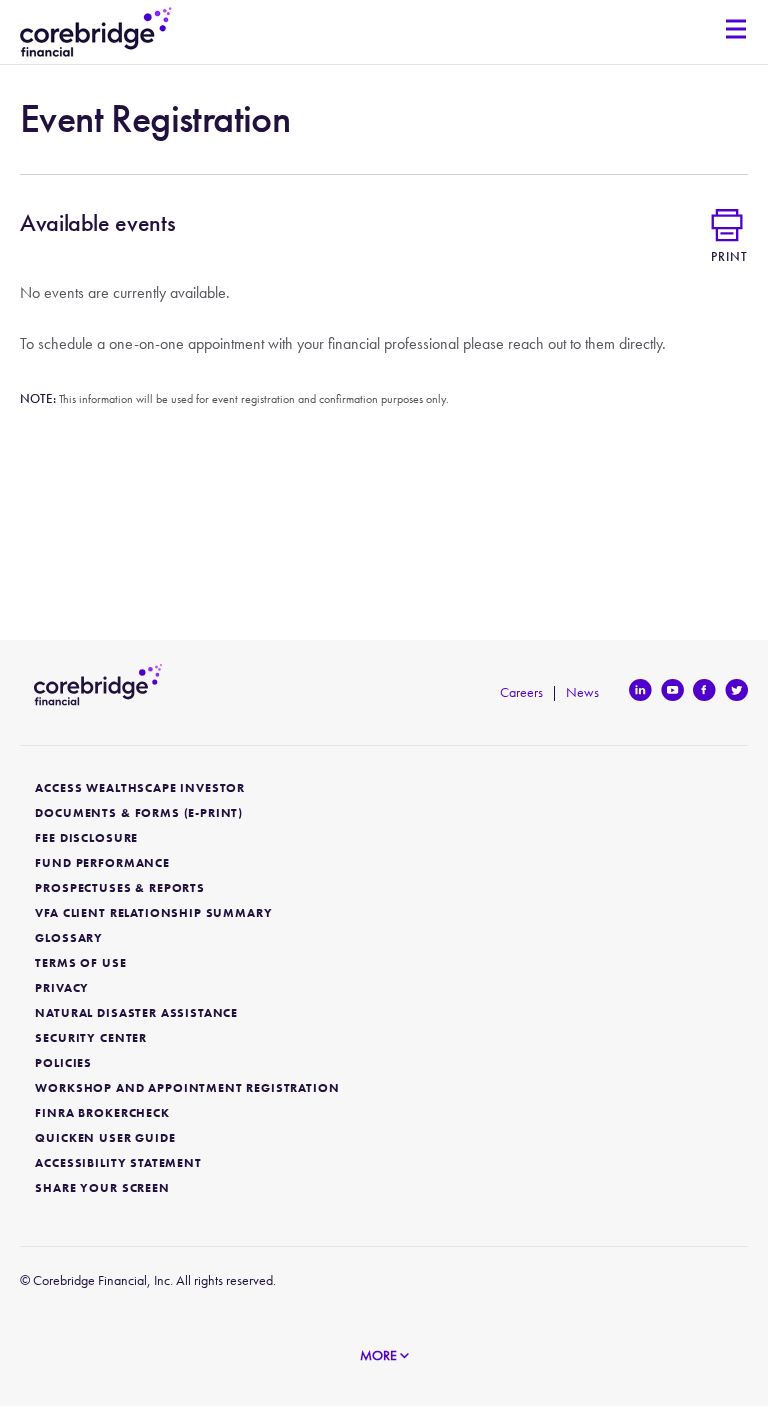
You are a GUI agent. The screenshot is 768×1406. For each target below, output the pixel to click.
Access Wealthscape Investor (140, 788)
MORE (380, 1355)
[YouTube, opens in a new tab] (669, 690)
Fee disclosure (86, 838)
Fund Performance (102, 863)
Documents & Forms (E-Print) (139, 813)
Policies (63, 1063)
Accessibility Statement (118, 1163)
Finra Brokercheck (102, 1113)
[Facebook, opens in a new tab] (701, 690)
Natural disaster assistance (136, 1013)
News (582, 692)
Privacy (62, 988)
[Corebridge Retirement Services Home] (96, 32)
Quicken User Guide (105, 1138)
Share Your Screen (102, 1188)
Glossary (69, 938)
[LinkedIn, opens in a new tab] (637, 690)
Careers (521, 692)
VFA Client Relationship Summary (153, 913)
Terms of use (80, 963)
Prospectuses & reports (119, 888)
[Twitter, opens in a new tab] (733, 690)
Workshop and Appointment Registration (187, 1088)
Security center (91, 1038)
